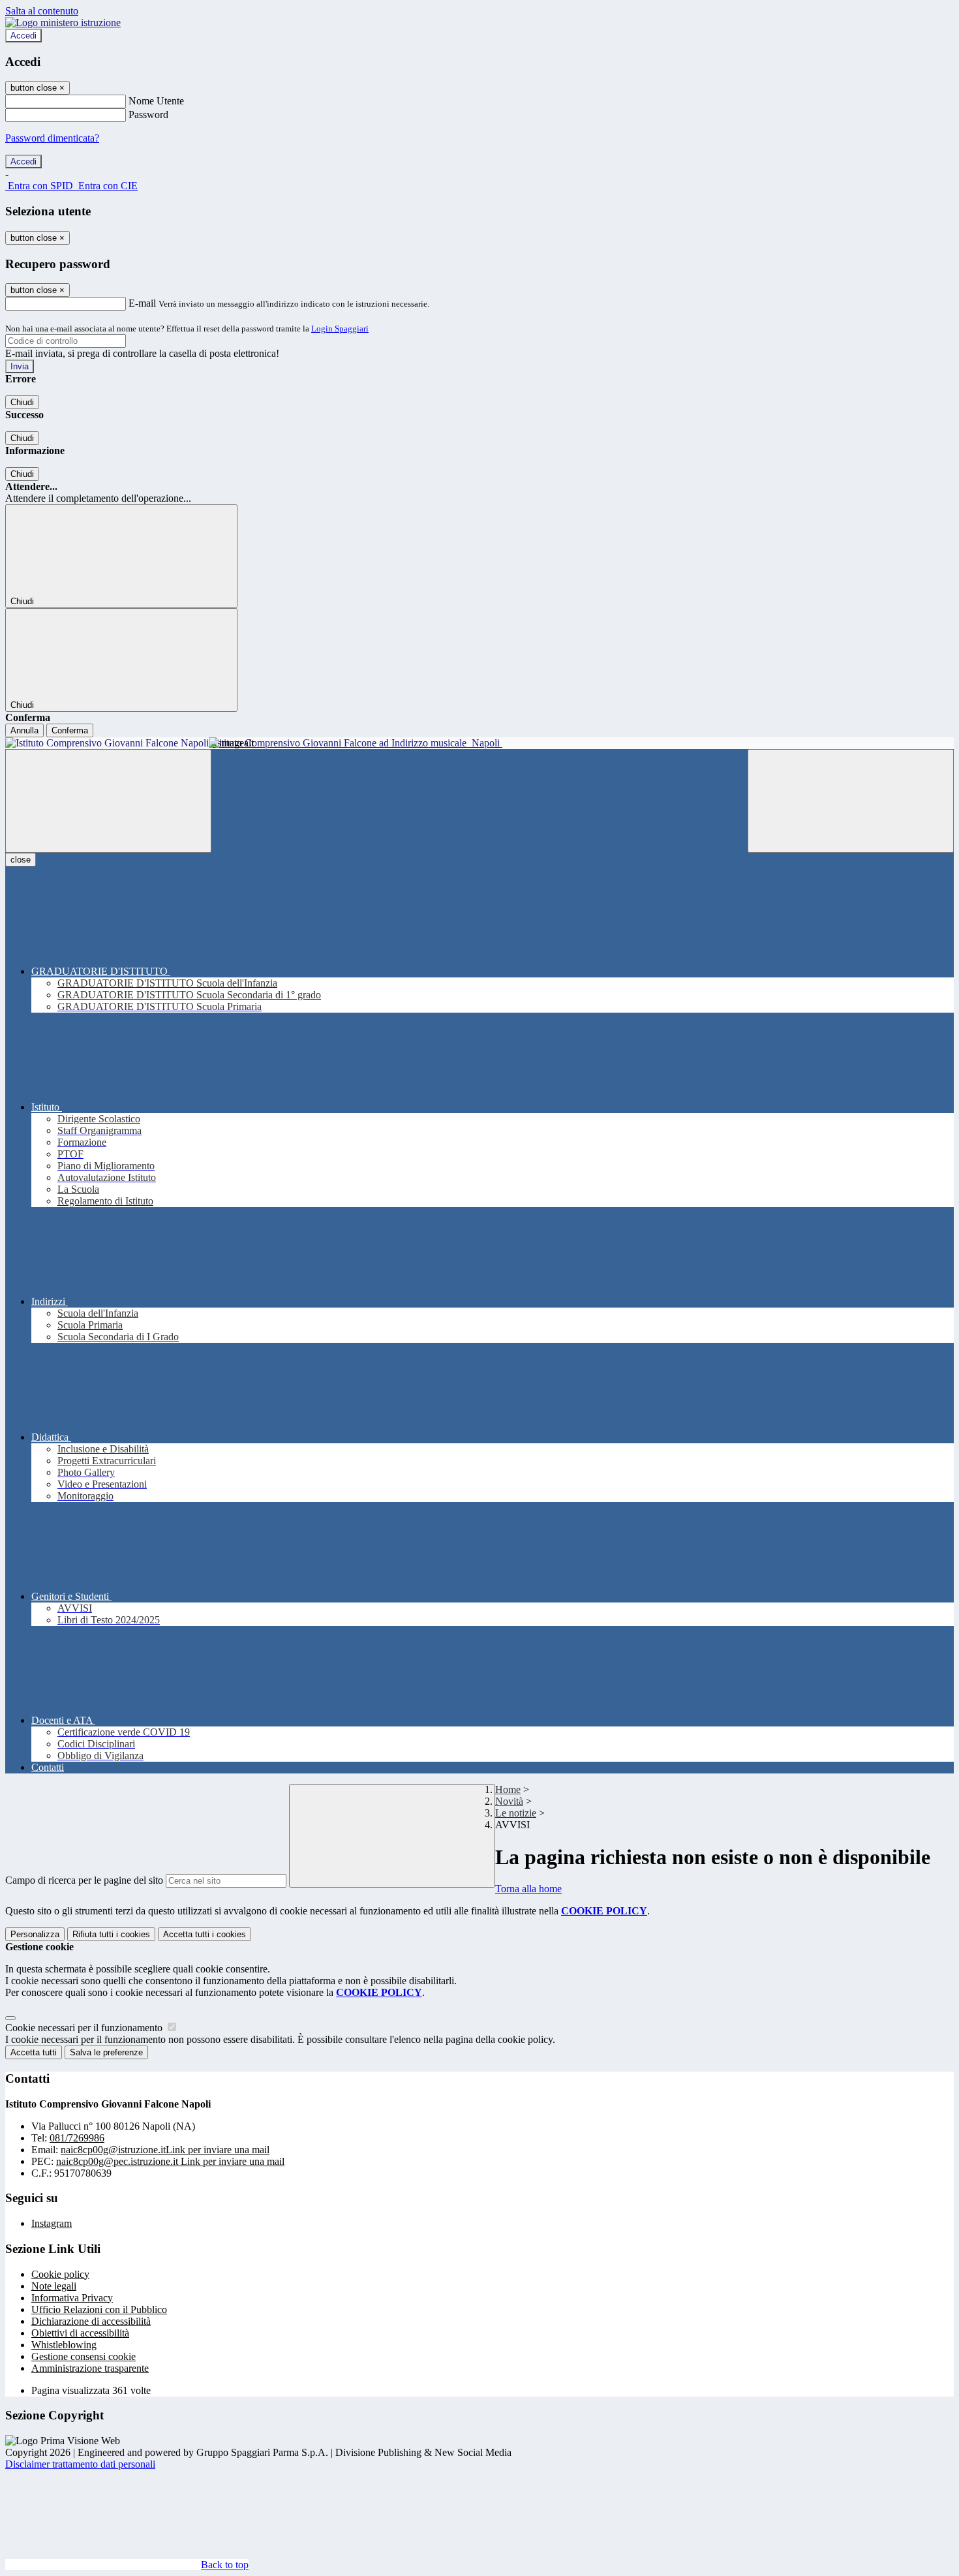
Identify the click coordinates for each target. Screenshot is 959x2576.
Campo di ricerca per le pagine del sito (84, 1880)
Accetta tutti (205, 1934)
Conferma (70, 730)
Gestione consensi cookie (84, 2356)
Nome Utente (156, 101)
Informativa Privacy (72, 2298)
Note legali (54, 2286)
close (21, 860)
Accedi (23, 36)
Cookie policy (60, 2274)
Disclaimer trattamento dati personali (80, 2464)
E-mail (142, 303)
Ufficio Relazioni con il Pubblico (99, 2309)
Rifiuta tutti (111, 1934)
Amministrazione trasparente (90, 2368)
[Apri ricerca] (851, 801)
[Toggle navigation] (108, 801)
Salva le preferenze (106, 2052)
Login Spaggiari (340, 329)
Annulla (24, 730)
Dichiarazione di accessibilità (91, 2321)
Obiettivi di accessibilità (80, 2333)
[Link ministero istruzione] (63, 23)
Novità (509, 1801)
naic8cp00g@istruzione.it (165, 2150)
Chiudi (22, 402)
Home (508, 1789)
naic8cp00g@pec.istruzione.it (170, 2161)
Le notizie (516, 1813)
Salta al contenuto (42, 11)
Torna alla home (528, 1889)
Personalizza (35, 1934)
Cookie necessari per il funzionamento (85, 2028)
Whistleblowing (64, 2345)
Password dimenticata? (52, 138)
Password (148, 115)
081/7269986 (77, 2138)
